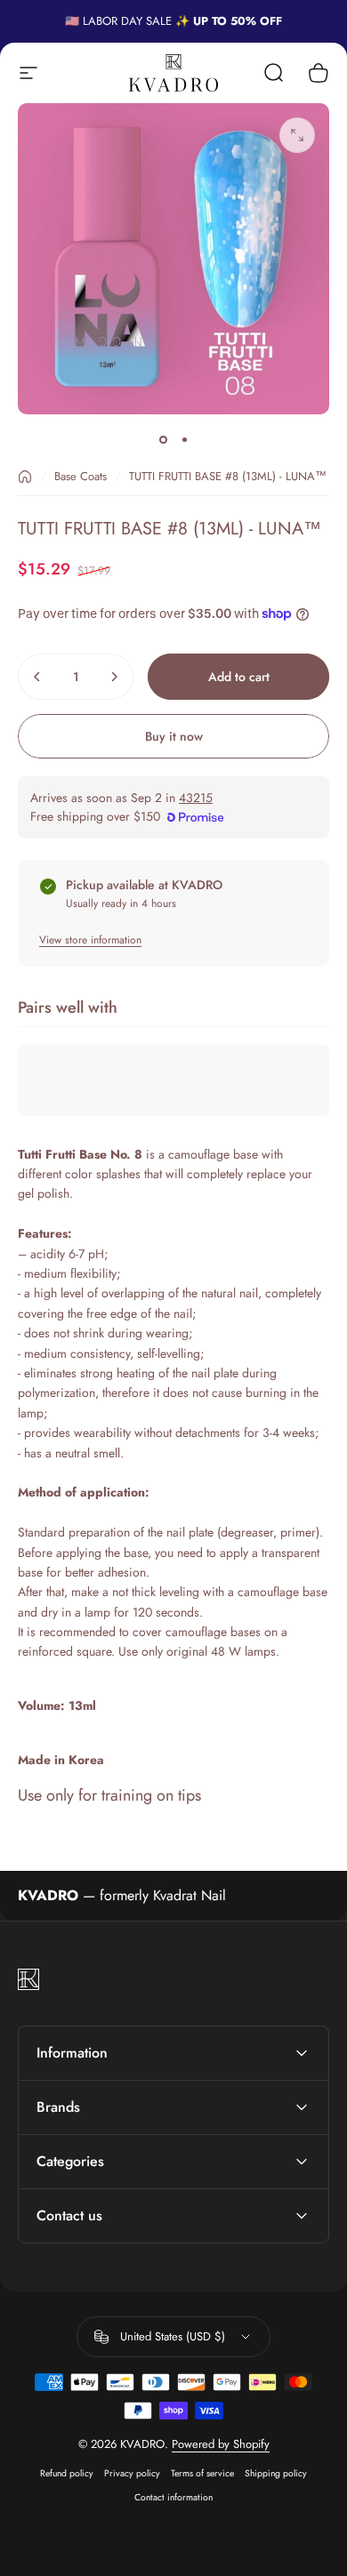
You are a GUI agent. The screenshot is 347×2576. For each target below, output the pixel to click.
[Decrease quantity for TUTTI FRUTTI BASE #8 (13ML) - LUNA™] (37, 677)
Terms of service (202, 2473)
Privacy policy (132, 2473)
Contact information (173, 2497)
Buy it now (174, 736)
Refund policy (67, 2473)
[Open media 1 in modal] (297, 135)
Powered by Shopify (221, 2444)
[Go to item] (163, 439)
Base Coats (81, 476)
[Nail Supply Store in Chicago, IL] (173, 72)
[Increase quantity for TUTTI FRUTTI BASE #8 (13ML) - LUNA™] (114, 677)
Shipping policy (276, 2473)
